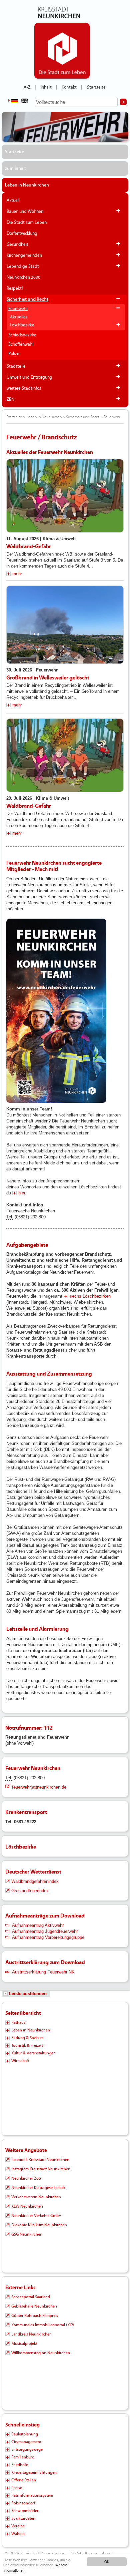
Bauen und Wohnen (25, 212)
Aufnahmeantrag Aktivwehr (38, 1925)
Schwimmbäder (25, 2511)
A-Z (27, 87)
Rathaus (18, 2022)
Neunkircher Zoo (26, 2178)
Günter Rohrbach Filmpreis (35, 2316)
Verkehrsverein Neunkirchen (36, 2197)
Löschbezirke (22, 325)
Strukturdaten (23, 2518)
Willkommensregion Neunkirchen (41, 2353)
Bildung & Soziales (27, 2038)
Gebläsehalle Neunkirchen (34, 2306)
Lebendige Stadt (23, 266)
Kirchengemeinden (24, 255)
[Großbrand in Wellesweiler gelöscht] (65, 625)
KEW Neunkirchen (27, 2206)
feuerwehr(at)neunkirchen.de (39, 1787)
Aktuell (13, 201)
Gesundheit (17, 244)
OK (107, 2562)
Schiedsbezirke (22, 335)
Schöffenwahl (21, 344)
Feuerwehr (18, 309)
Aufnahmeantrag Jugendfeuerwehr (45, 1931)
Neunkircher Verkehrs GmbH (36, 2216)
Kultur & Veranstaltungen (33, 2053)
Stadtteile (16, 366)
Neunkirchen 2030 (23, 277)
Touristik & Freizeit (27, 2045)
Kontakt (69, 87)
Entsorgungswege (27, 2449)
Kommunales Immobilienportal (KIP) (43, 2325)
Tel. (10, 1217)
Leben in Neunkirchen (27, 185)
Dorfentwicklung (22, 233)
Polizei (14, 354)
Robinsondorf (23, 2503)
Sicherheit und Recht (27, 299)
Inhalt (46, 87)
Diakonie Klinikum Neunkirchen (39, 2225)
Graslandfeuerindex (30, 1891)
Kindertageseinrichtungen (34, 2472)
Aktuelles (19, 317)
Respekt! (15, 288)
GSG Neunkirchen (27, 2234)
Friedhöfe (20, 2465)
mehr (17, 574)
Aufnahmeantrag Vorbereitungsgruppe (48, 1937)
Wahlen (18, 2534)
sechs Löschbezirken (90, 1296)
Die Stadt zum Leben (27, 222)
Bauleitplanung (25, 2434)
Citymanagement (26, 2442)
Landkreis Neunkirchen (31, 2334)
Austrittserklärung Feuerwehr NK (43, 1972)
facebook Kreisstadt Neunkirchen (40, 2160)
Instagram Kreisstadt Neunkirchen (41, 2169)
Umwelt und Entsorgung (29, 377)
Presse (17, 2488)
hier (22, 1193)
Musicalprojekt (24, 2344)
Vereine (18, 2526)
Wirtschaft (20, 2061)
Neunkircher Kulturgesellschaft (38, 2188)
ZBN (10, 399)
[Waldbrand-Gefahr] (65, 496)
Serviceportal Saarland (31, 2297)
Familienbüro (23, 2457)
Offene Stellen (24, 2480)
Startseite (96, 87)
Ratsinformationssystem (32, 2495)
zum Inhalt (15, 169)
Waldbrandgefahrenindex (35, 1881)
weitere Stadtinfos (24, 388)
